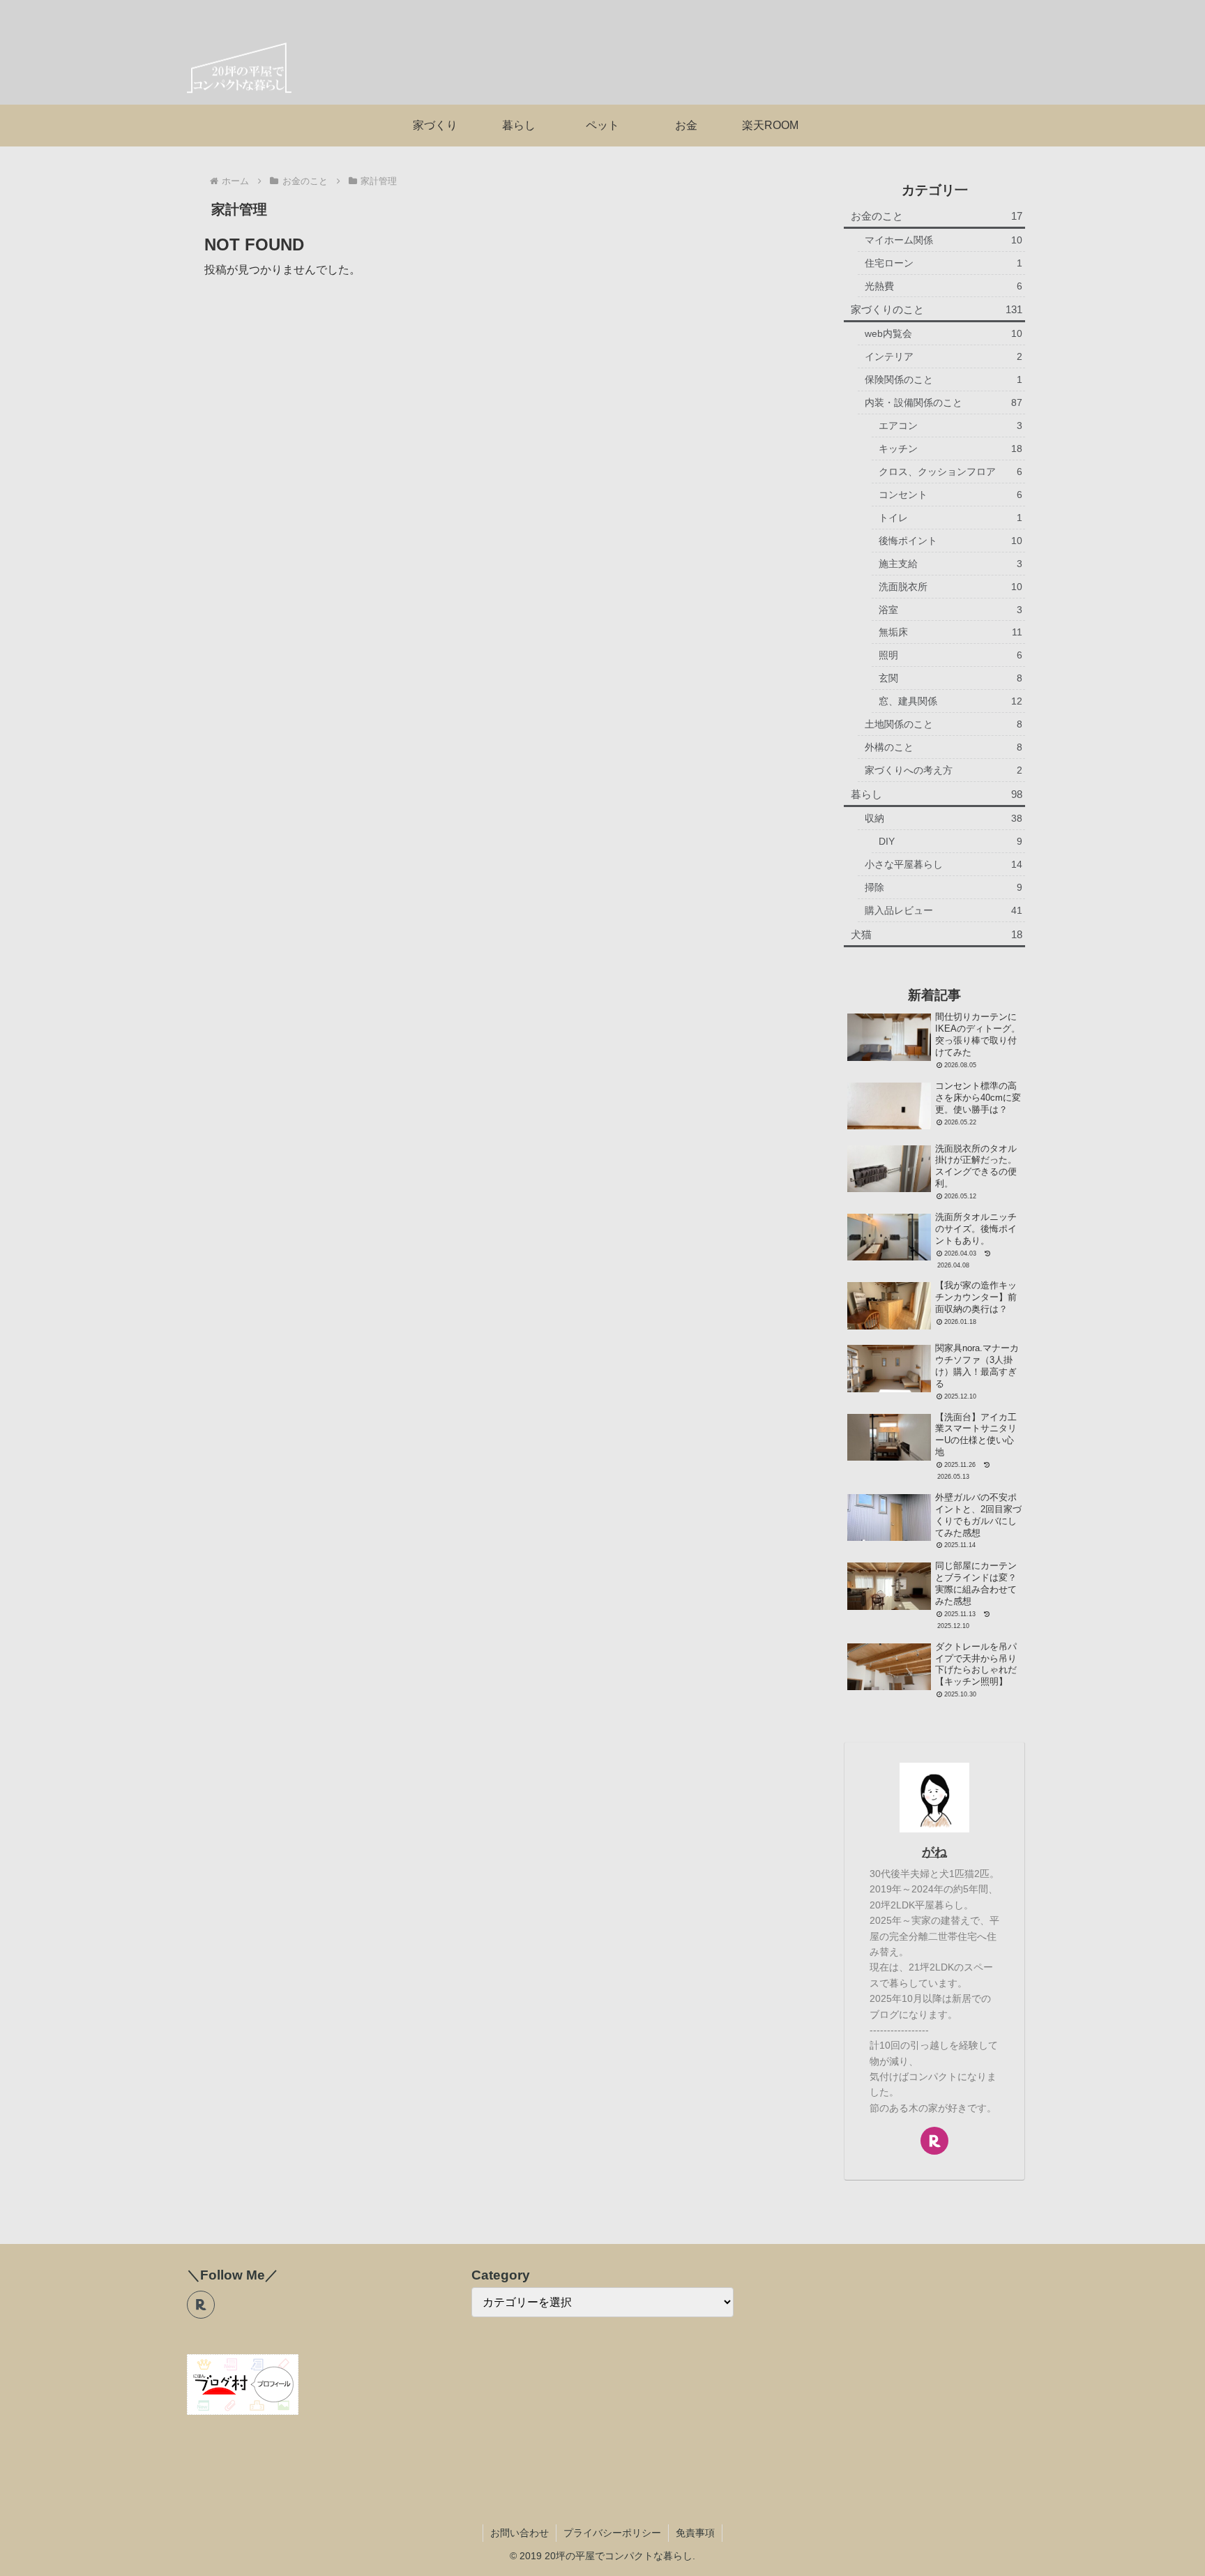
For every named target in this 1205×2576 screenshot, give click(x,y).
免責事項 (695, 2533)
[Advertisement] (501, 377)
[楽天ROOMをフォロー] (934, 2141)
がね (934, 1852)
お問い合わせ (520, 2533)
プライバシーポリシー (612, 2533)
